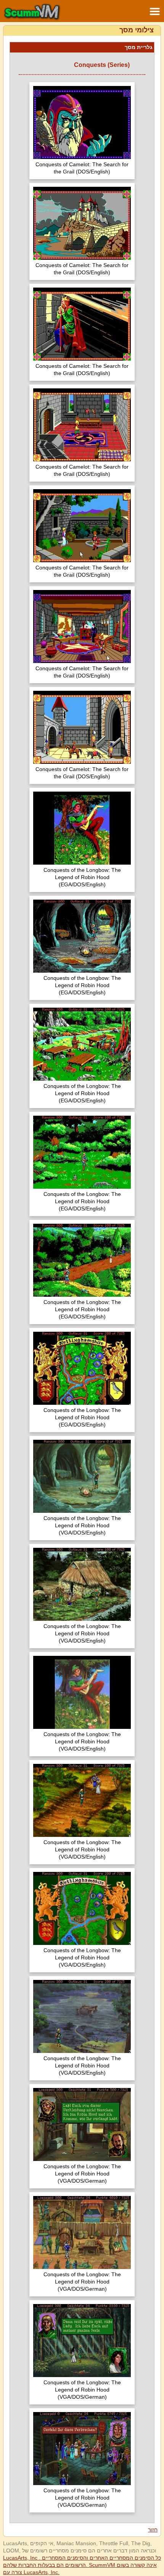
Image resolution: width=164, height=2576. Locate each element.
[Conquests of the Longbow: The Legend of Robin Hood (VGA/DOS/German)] (82, 2125)
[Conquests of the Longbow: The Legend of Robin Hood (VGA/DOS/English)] (82, 1477)
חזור (153, 2530)
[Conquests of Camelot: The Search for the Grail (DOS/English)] (82, 123)
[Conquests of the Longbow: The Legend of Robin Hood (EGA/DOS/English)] (82, 829)
